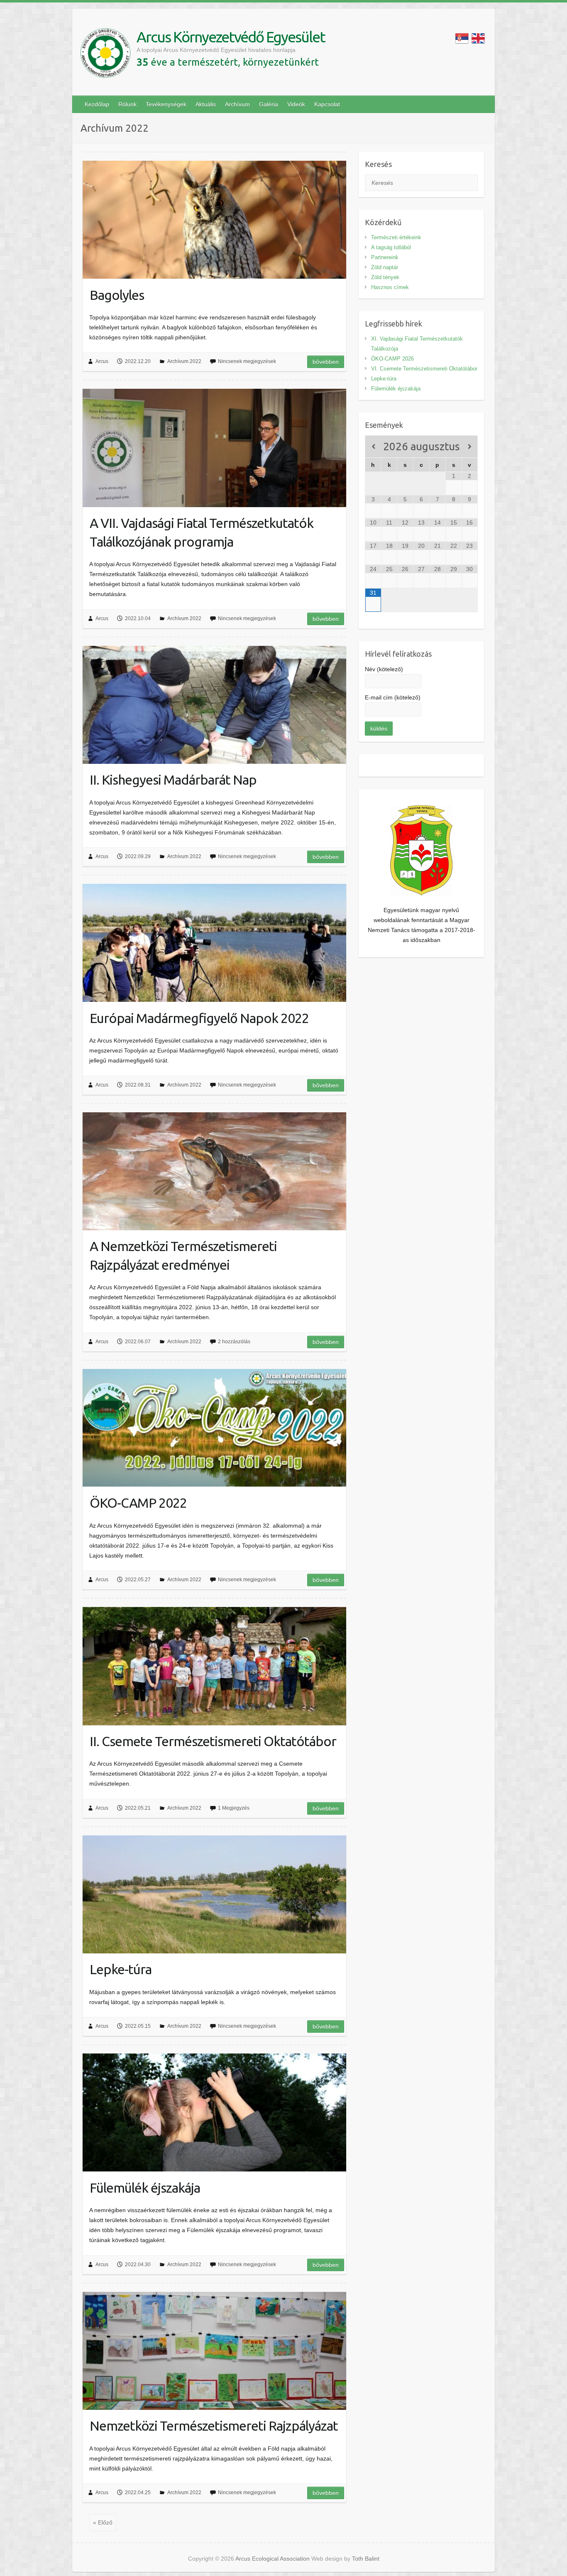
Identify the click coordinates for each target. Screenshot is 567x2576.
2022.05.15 (138, 2026)
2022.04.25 (138, 2493)
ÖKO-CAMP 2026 (392, 359)
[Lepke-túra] (214, 1894)
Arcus (102, 361)
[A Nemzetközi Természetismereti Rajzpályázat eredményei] (214, 1171)
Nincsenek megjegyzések (247, 361)
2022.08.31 (138, 1085)
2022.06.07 (138, 1342)
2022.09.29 (138, 856)
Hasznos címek (390, 287)
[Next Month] (470, 447)
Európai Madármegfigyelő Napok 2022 (199, 1018)
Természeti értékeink (396, 237)
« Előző (103, 2522)
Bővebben (326, 362)
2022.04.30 (138, 2264)
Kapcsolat (327, 104)
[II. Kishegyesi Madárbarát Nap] (214, 705)
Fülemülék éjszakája (145, 2188)
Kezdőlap (97, 104)
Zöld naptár (385, 267)
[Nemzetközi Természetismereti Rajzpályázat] (214, 2351)
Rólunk (127, 104)
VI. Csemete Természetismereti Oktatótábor (424, 369)
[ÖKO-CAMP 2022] (214, 1428)
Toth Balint (366, 2559)
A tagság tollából (391, 247)
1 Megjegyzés (234, 1808)
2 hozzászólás (234, 1342)
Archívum (237, 104)
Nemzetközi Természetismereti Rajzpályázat (214, 2426)
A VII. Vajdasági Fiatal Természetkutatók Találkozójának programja (202, 532)
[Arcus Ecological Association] (105, 55)
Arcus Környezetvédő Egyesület (231, 37)
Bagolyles (117, 295)
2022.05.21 (138, 1808)
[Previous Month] (373, 447)
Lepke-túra (121, 1969)
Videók (296, 104)
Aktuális (206, 104)
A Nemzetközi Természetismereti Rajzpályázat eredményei (183, 1255)
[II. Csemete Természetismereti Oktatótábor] (214, 1666)
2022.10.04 (138, 618)
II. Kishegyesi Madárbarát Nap (173, 780)
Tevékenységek (166, 104)
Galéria (269, 104)
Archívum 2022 (184, 361)
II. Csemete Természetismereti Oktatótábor (213, 1741)
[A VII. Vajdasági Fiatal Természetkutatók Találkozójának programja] (214, 448)
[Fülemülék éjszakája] (214, 2112)
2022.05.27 (138, 1580)
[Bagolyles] (214, 220)
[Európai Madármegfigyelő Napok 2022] (214, 943)
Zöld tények (385, 277)
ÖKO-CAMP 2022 (138, 1503)
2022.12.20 (138, 361)
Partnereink (385, 257)
